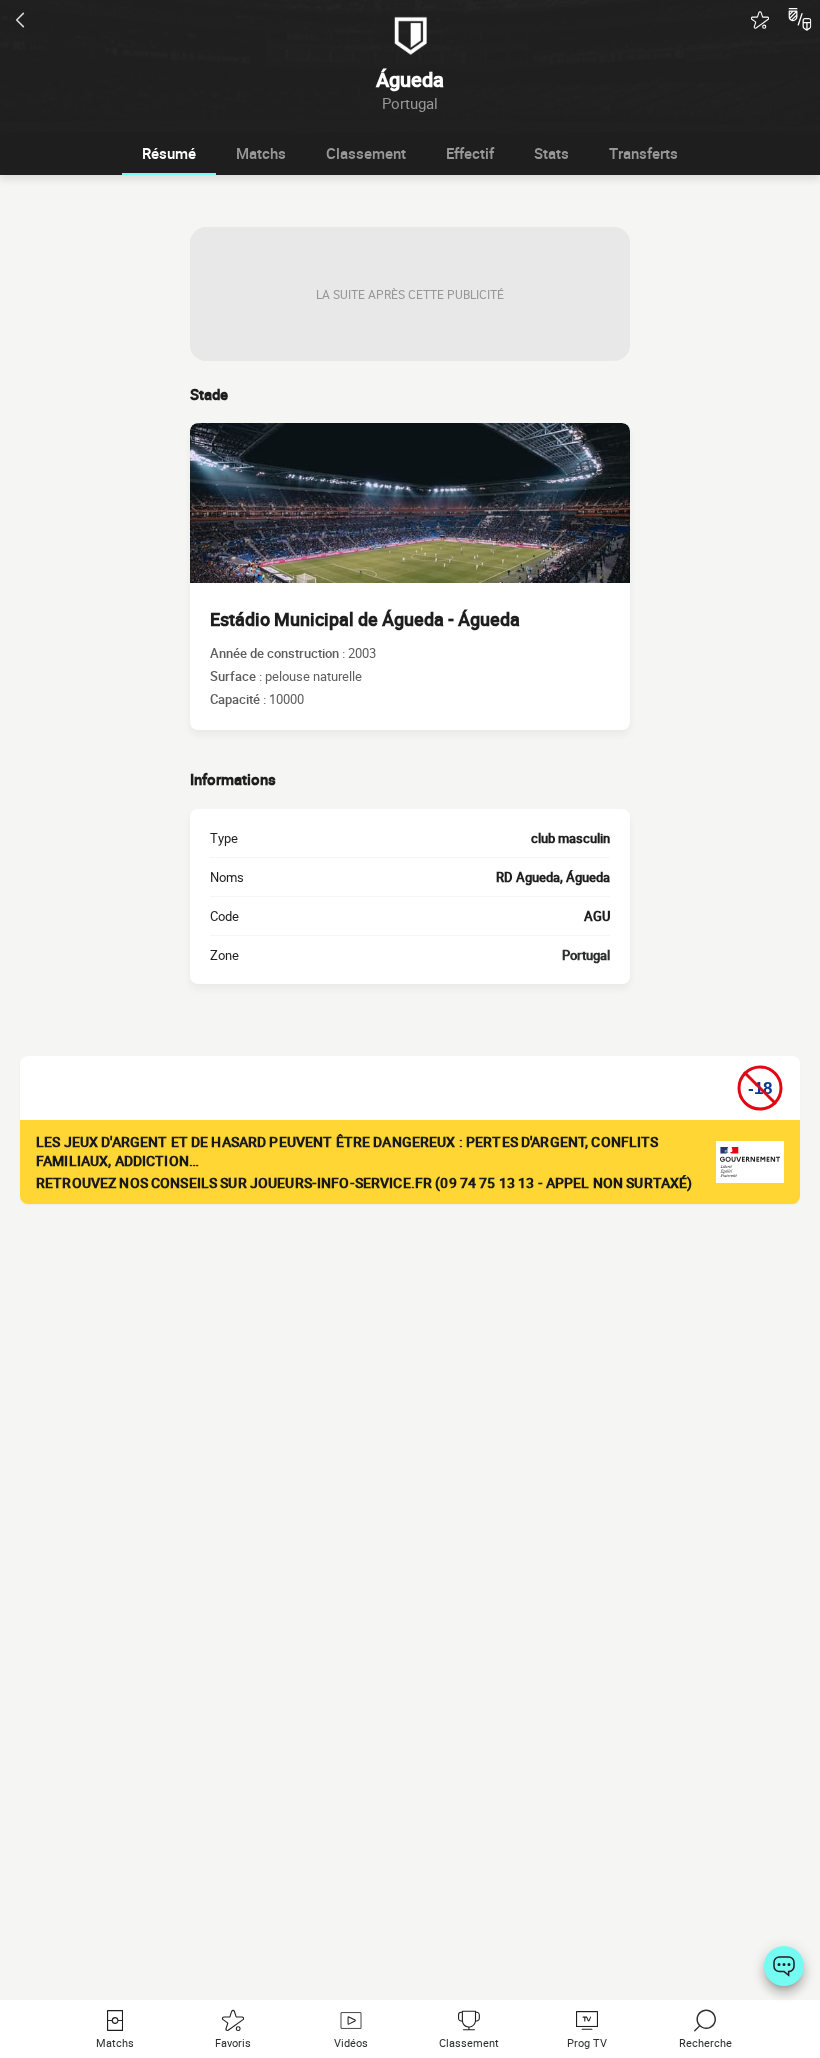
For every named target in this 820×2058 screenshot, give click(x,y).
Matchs (261, 153)
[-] (784, 1966)
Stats (551, 153)
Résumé (169, 153)
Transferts (643, 153)
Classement (366, 153)
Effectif (470, 153)
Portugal (586, 955)
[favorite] (760, 20)
